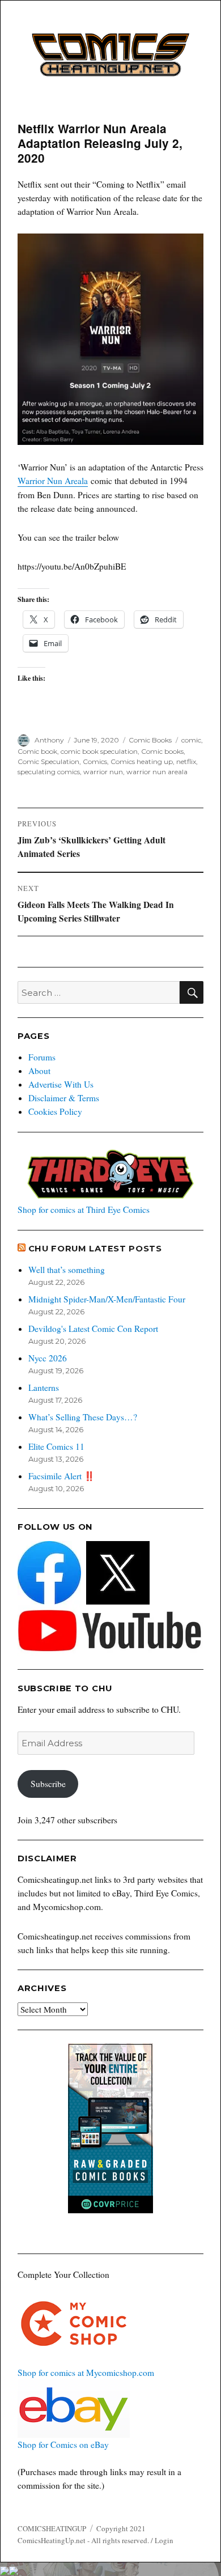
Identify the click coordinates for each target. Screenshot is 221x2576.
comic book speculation (99, 751)
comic (191, 740)
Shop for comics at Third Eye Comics (84, 1210)
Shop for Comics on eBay (63, 2445)
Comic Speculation (48, 761)
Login (164, 2540)
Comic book (37, 751)
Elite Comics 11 (56, 1446)
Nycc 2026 (48, 1358)
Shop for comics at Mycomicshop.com (86, 2373)
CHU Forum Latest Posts (95, 1249)
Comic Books (150, 740)
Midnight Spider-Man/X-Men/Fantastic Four (107, 1299)
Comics (95, 761)
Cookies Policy (55, 1111)
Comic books (162, 751)
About (39, 1071)
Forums (42, 1057)
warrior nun (103, 772)
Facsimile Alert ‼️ (61, 1476)
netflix (186, 761)
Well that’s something (67, 1270)
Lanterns (44, 1387)
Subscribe (48, 1784)
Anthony (49, 740)
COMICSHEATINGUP (52, 2528)
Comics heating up (142, 761)
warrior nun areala (157, 772)
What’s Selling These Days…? (83, 1417)
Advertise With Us (61, 1084)
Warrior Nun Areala (53, 481)
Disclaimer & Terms (64, 1098)
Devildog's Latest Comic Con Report (93, 1329)
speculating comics (49, 772)
